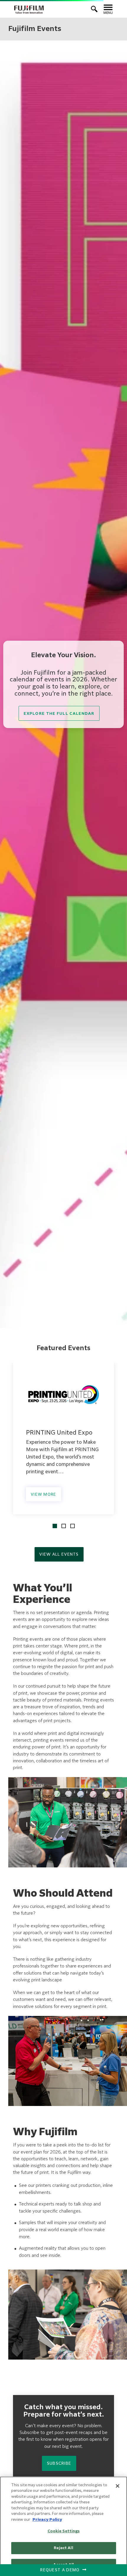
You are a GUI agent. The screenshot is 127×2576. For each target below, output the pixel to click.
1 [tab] (55, 1526)
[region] (63, 2526)
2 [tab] (64, 1526)
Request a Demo (60, 2570)
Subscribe (59, 2464)
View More (44, 1495)
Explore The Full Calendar (59, 714)
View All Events (59, 1555)
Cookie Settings (64, 2531)
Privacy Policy (47, 2520)
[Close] (118, 2486)
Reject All (63, 2548)
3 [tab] (73, 1526)
